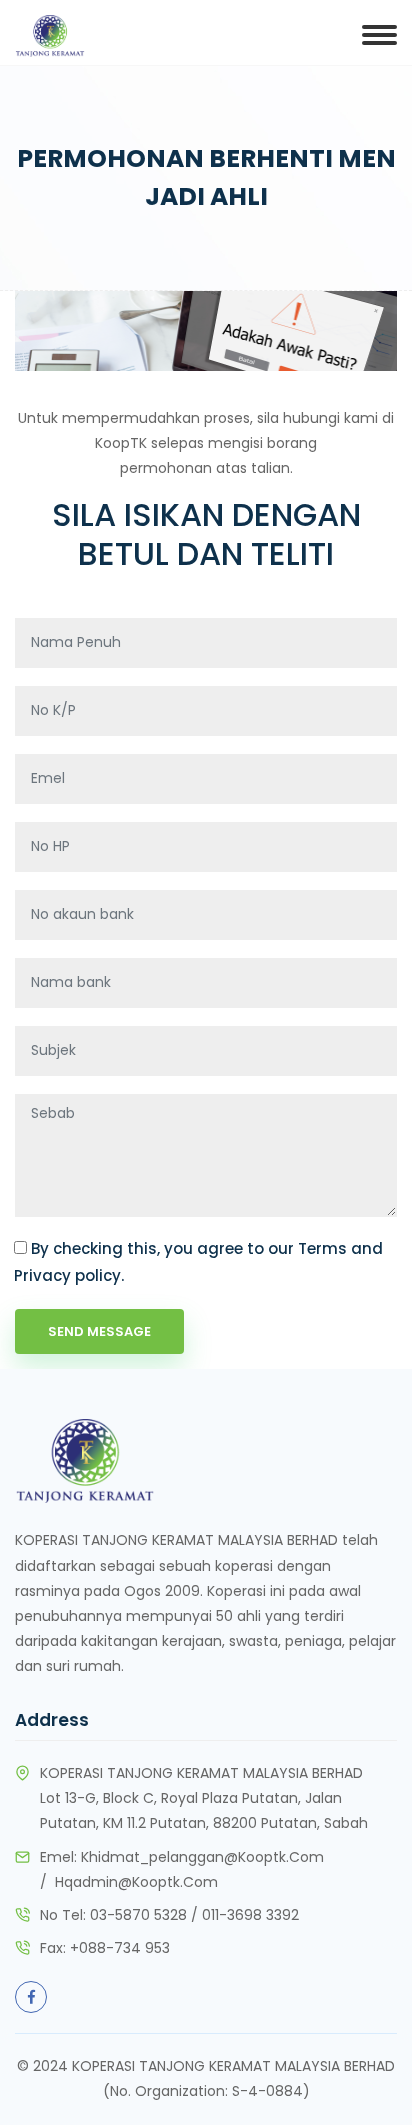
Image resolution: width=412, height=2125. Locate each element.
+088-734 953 (120, 1948)
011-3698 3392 (250, 1915)
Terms (322, 1248)
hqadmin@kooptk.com (136, 1882)
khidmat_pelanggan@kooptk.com (202, 1857)
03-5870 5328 (138, 1915)
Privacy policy (67, 1275)
